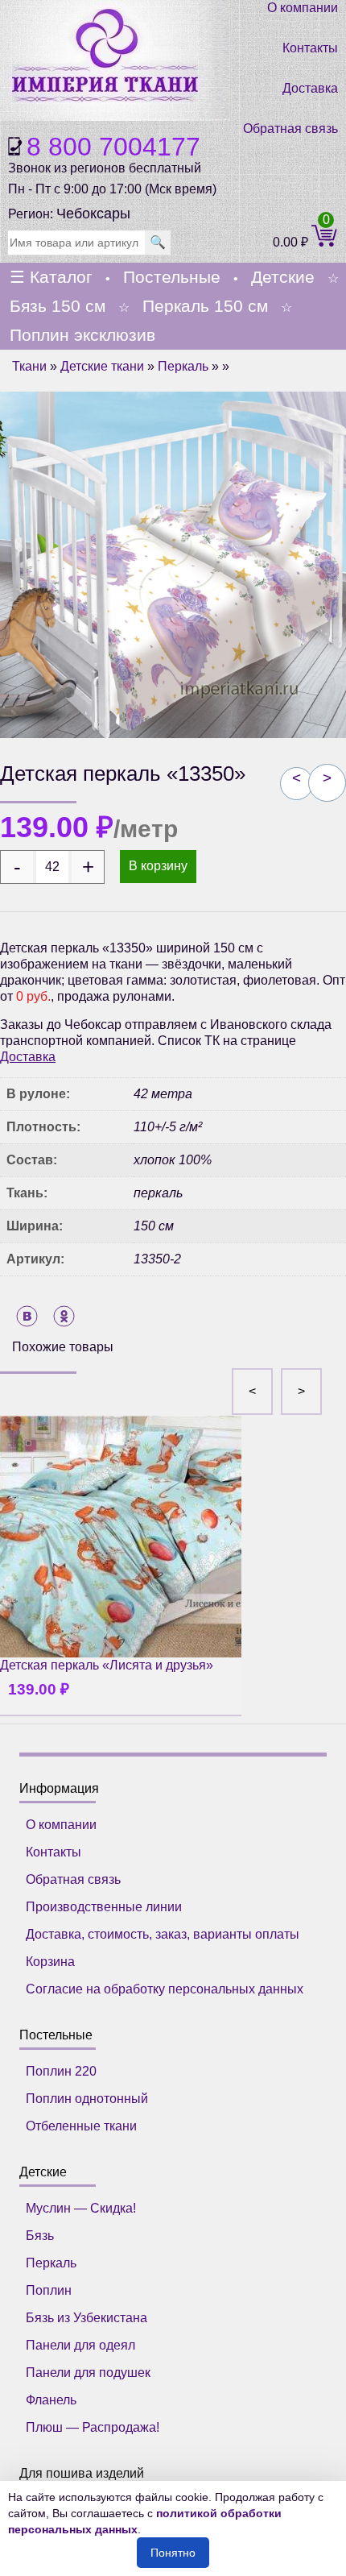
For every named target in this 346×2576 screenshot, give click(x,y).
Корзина (50, 1962)
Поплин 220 (61, 2071)
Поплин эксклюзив (82, 335)
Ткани (29, 366)
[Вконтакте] (27, 1316)
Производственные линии (104, 1907)
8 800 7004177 (113, 147)
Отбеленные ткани (81, 2126)
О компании (303, 8)
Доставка (310, 88)
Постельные (172, 277)
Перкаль (183, 366)
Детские (283, 277)
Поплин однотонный (87, 2099)
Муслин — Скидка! (81, 2208)
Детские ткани (102, 366)
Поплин (49, 2290)
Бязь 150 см (58, 306)
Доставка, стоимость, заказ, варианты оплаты (163, 1934)
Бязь (40, 2236)
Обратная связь (290, 129)
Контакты (310, 48)
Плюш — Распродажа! (93, 2427)
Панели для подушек (88, 2373)
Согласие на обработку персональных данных (165, 1989)
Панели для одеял (80, 2345)
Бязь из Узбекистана (86, 2318)
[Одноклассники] (64, 1316)
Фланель (51, 2400)
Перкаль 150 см (205, 306)
